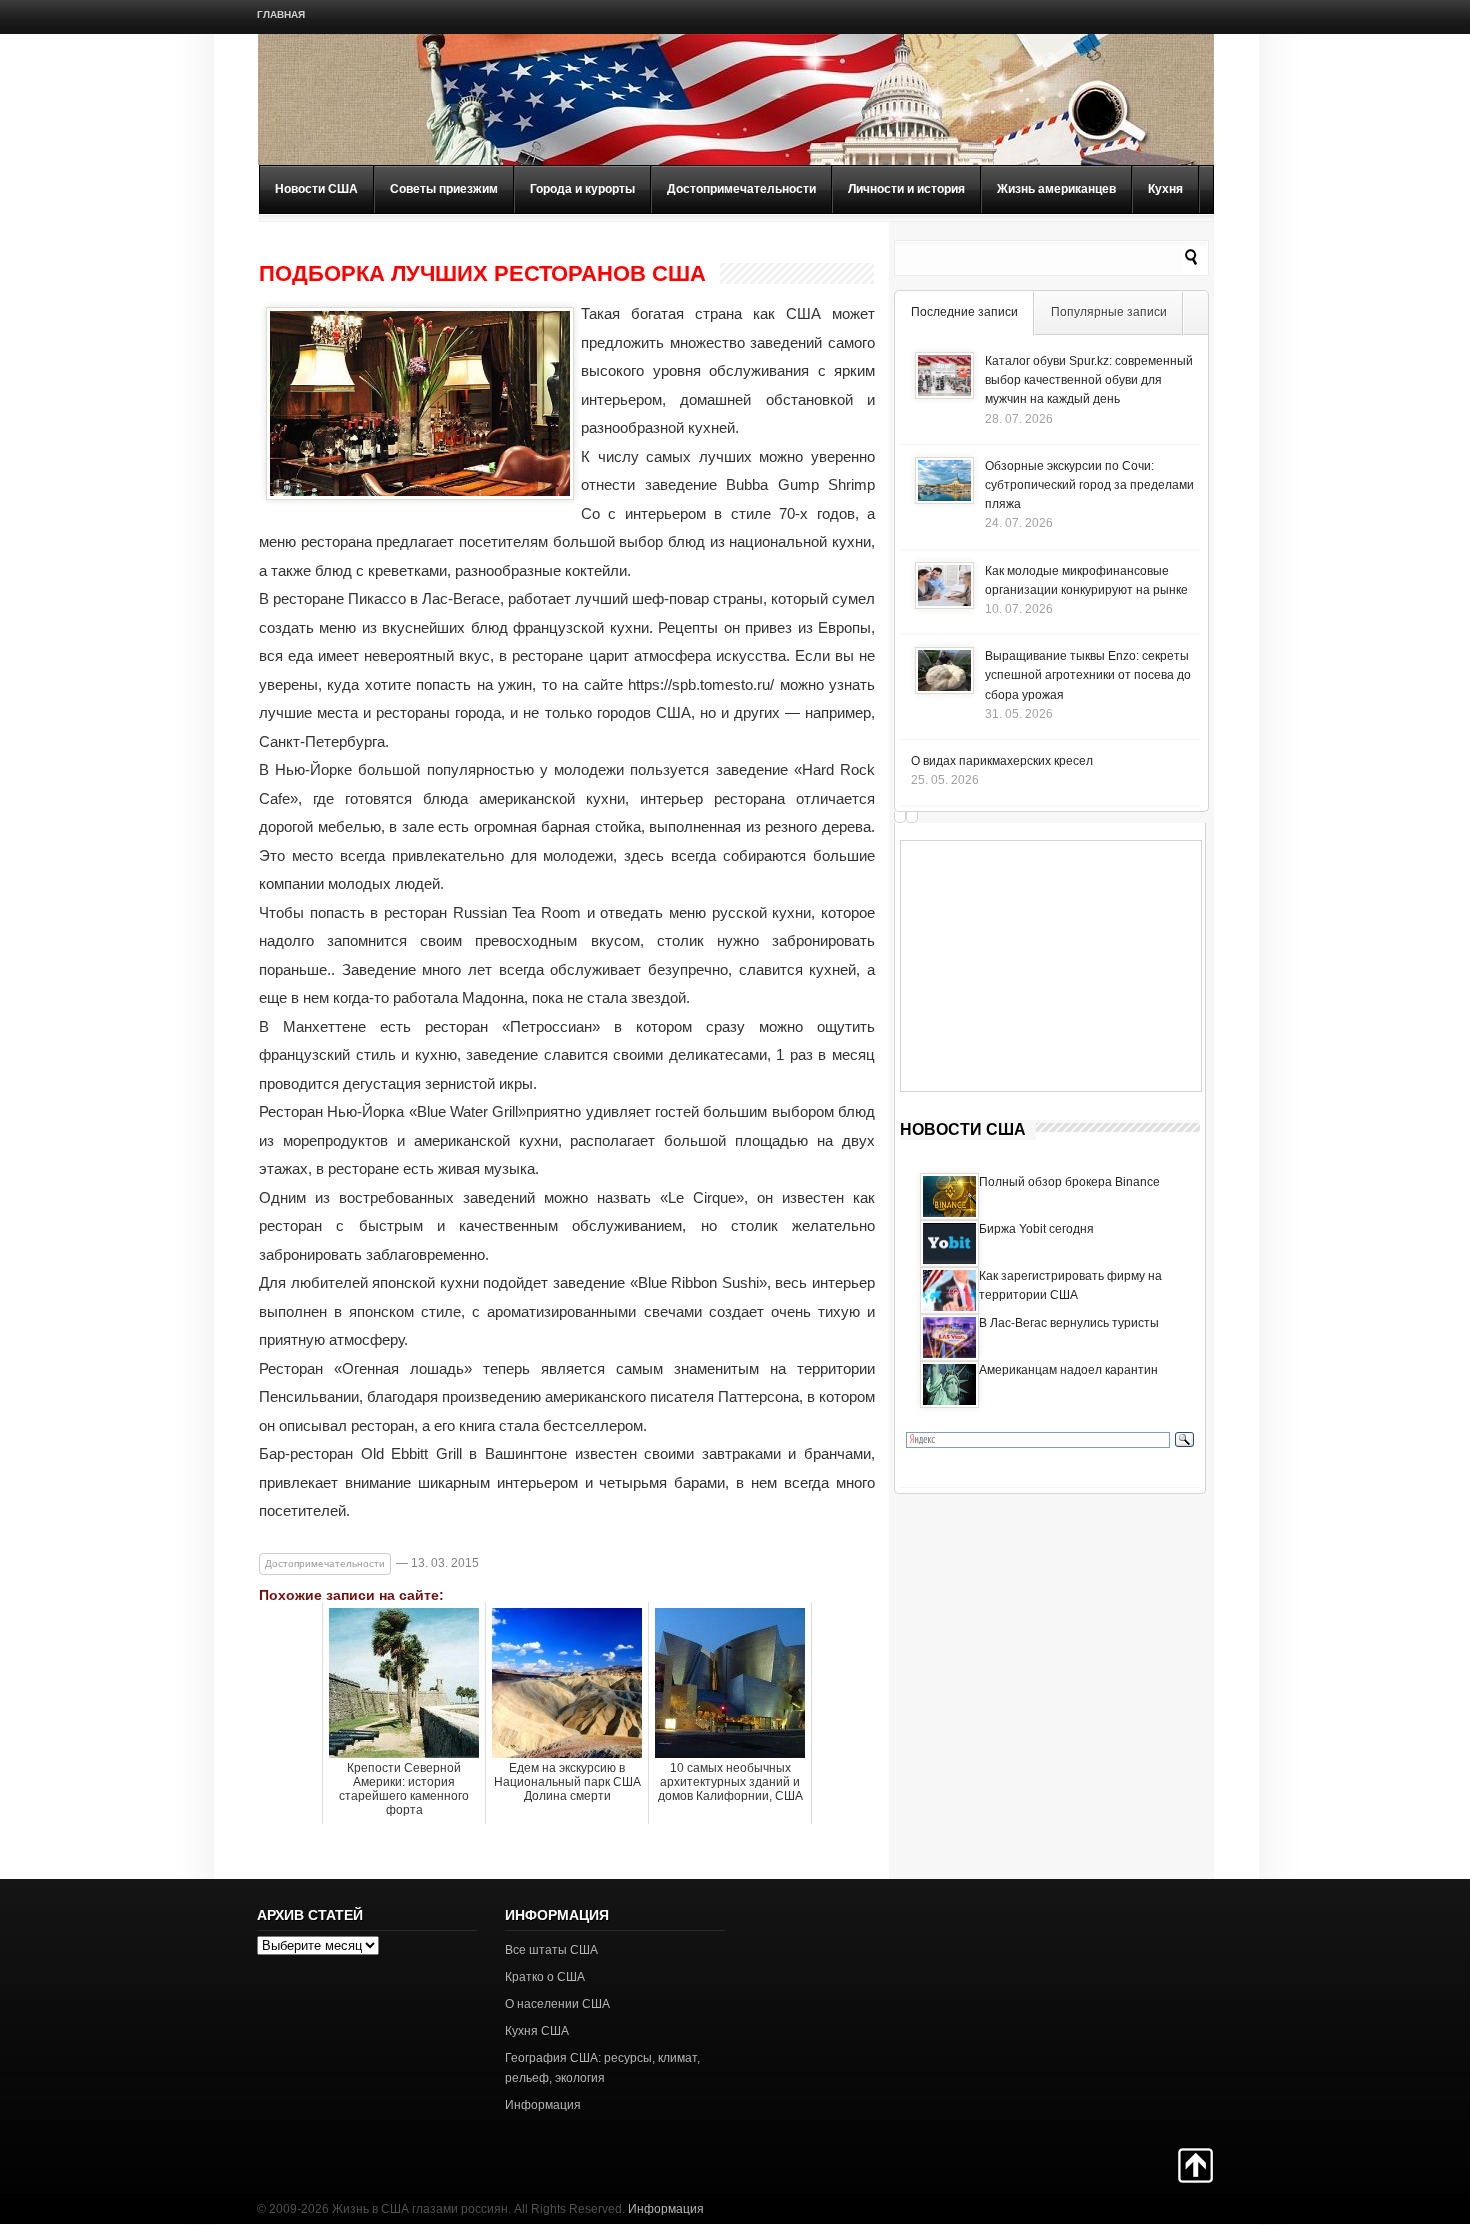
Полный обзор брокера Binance (1069, 1182)
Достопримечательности (741, 189)
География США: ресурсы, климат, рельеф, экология (602, 2067)
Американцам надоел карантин (1068, 1370)
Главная (281, 14)
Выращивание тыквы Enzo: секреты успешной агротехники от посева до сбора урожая (1088, 675)
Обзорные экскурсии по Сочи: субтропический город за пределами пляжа (1089, 485)
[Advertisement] (1051, 966)
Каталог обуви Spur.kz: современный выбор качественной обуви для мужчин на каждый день (1089, 380)
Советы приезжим (444, 189)
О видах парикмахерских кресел (1002, 761)
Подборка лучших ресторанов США (482, 274)
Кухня (1165, 189)
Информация (543, 2105)
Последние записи (964, 312)
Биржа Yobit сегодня (1036, 1229)
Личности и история (906, 189)
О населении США (557, 2004)
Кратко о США (545, 1977)
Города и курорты (582, 189)
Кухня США (537, 2031)
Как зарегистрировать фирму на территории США (1070, 1285)
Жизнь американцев (1056, 189)
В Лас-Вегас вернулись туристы (1069, 1323)
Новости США (316, 189)
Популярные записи (1109, 312)
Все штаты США (551, 1950)
